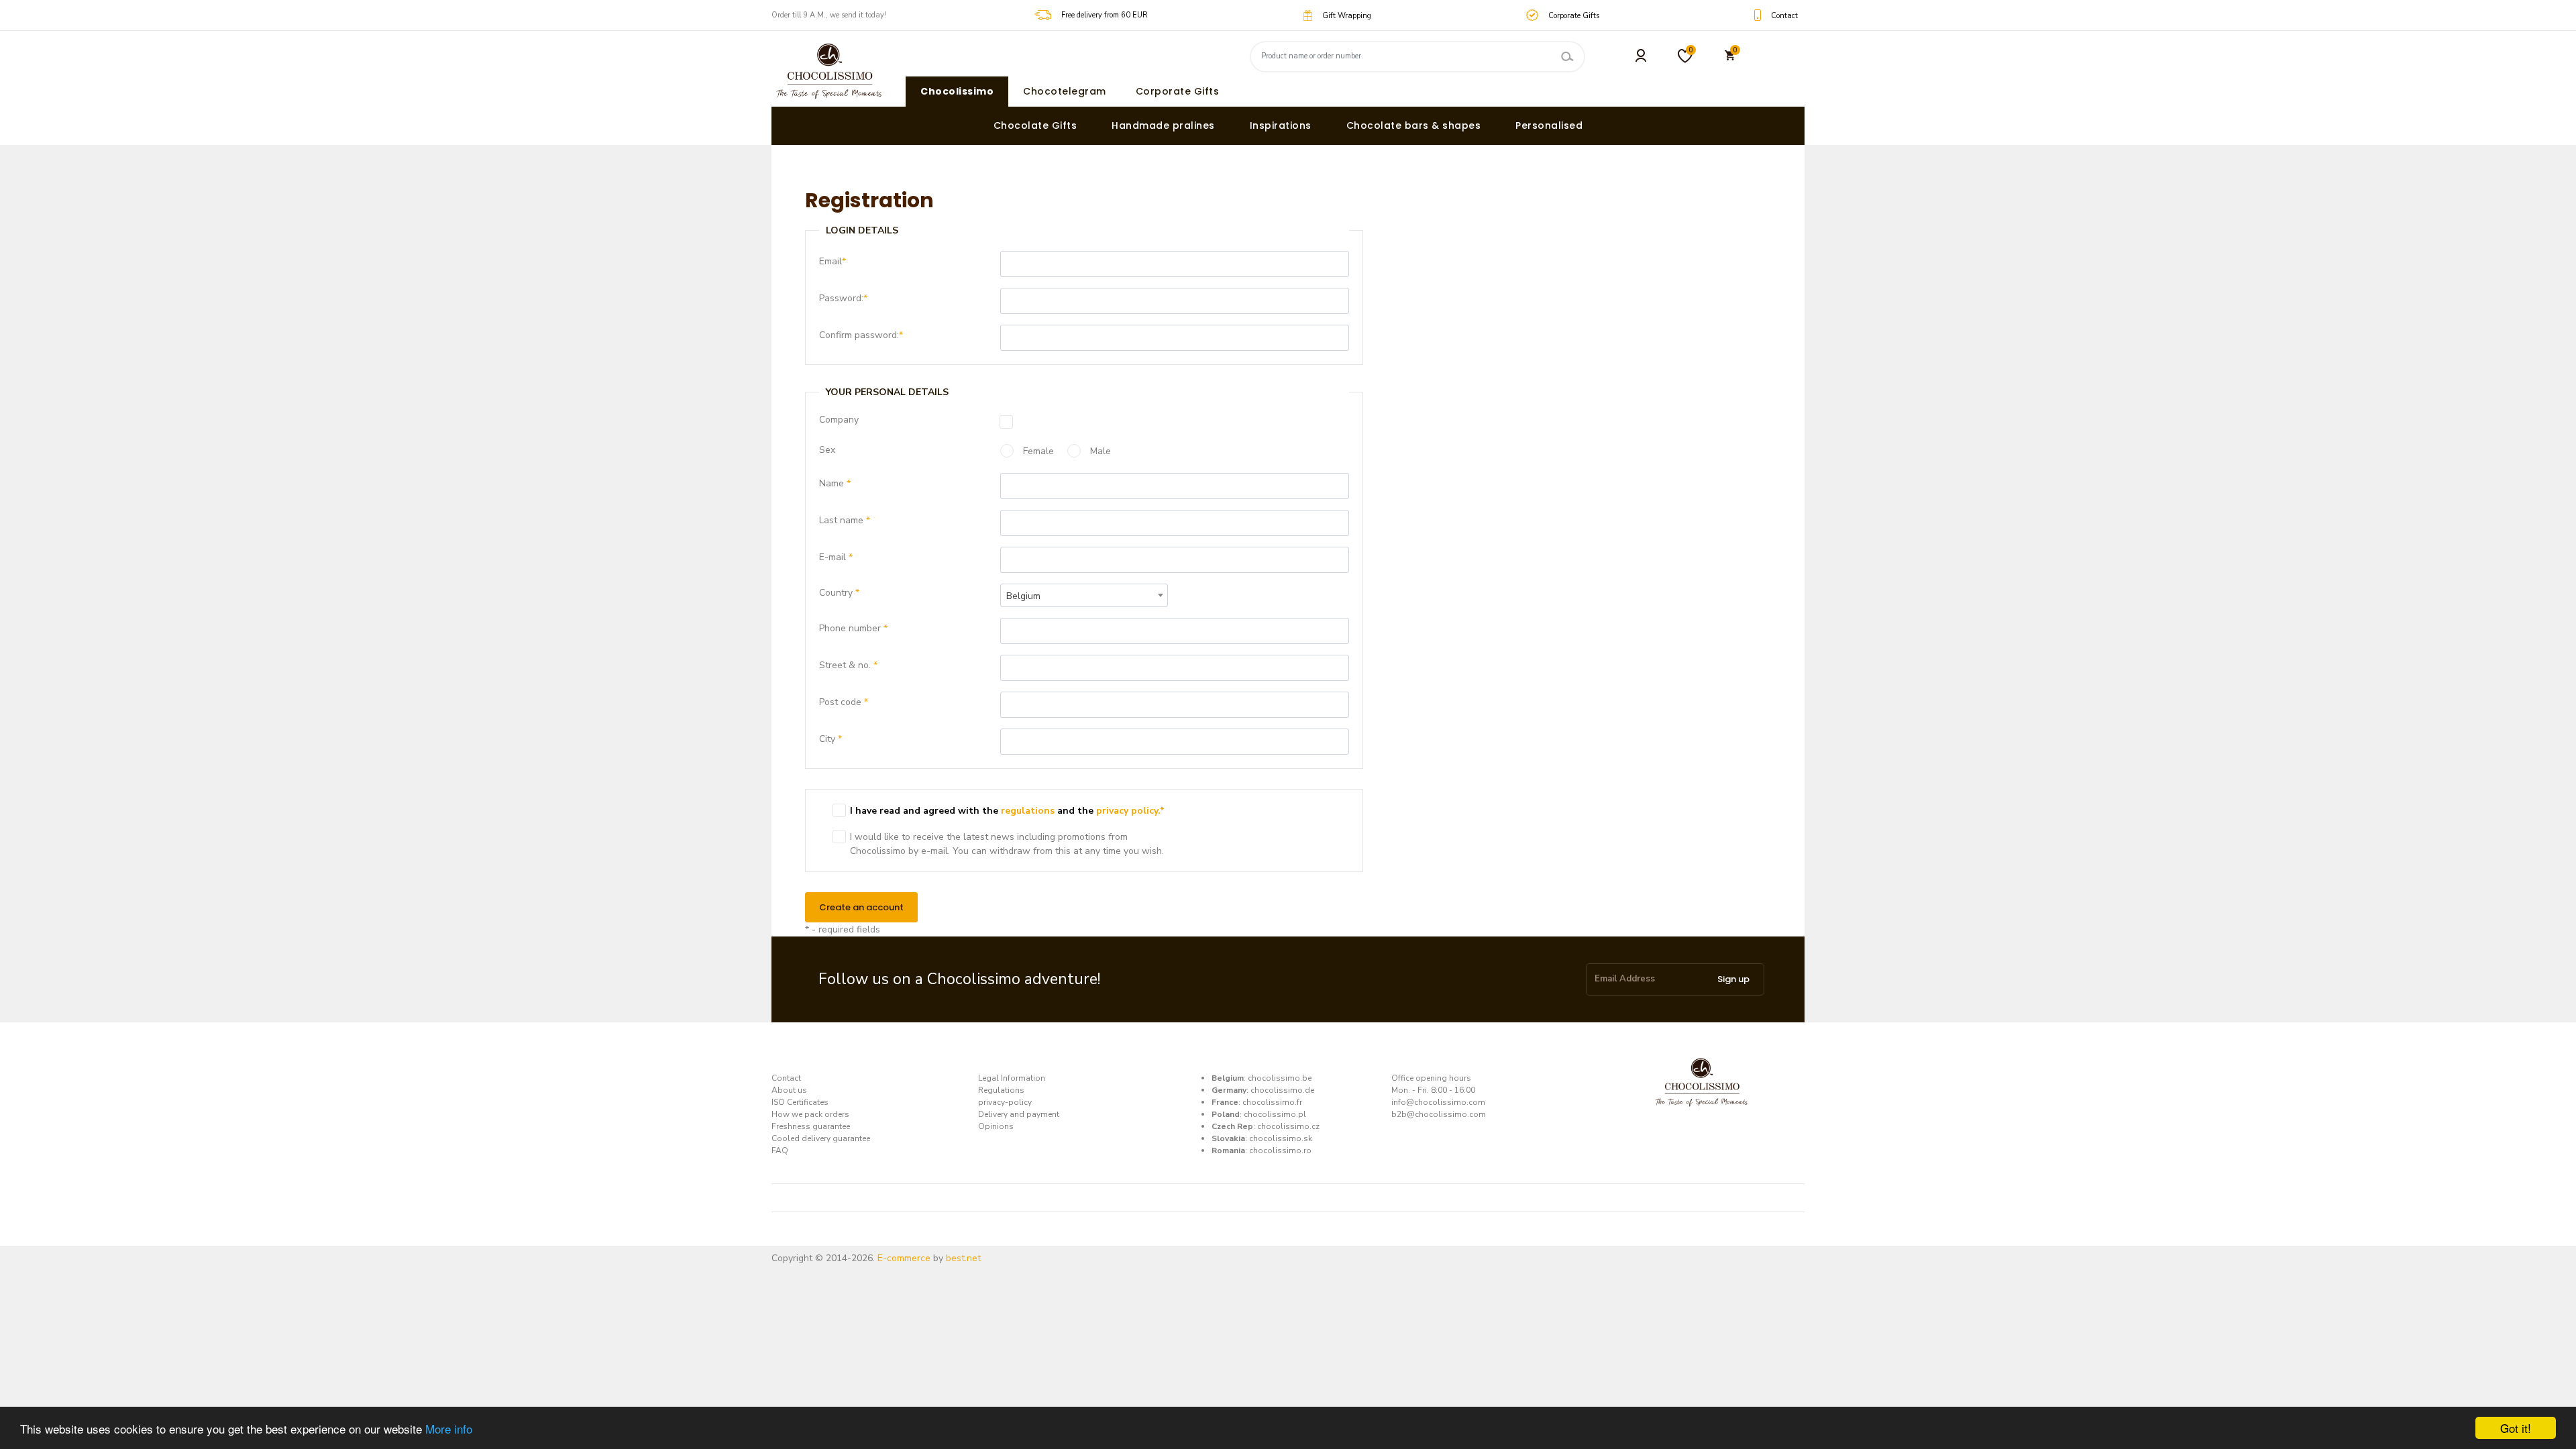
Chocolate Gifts (1035, 125)
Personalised (1549, 125)
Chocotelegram (1065, 91)
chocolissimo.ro (1280, 1150)
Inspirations (1281, 125)
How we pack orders (810, 1114)
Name (835, 483)
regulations (1028, 811)
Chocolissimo (957, 91)
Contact (786, 1078)
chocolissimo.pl (1275, 1114)
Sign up (1733, 979)
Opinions (996, 1126)
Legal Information (1012, 1078)
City (830, 739)
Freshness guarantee (811, 1126)
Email (833, 261)
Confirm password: (861, 335)
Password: (843, 298)
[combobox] (1084, 595)
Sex (827, 450)
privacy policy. (1128, 811)
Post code (844, 702)
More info (449, 1429)
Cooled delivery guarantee (821, 1138)
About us (789, 1090)
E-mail (836, 557)
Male (1099, 451)
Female (1037, 451)
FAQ (780, 1150)
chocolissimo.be (1280, 1078)
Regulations (1001, 1090)
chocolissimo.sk (1281, 1138)
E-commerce (904, 1258)
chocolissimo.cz (1288, 1126)
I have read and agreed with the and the (1007, 811)
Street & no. (848, 665)
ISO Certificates (800, 1102)
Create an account (861, 907)
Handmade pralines (1163, 125)
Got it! (2516, 1428)
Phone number (853, 628)
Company (839, 420)
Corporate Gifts (1178, 91)
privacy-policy (1005, 1102)
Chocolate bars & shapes (1414, 125)
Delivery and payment (1019, 1114)
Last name (845, 520)
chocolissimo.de (1282, 1090)
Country (839, 593)
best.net (963, 1258)
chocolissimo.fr (1272, 1102)
